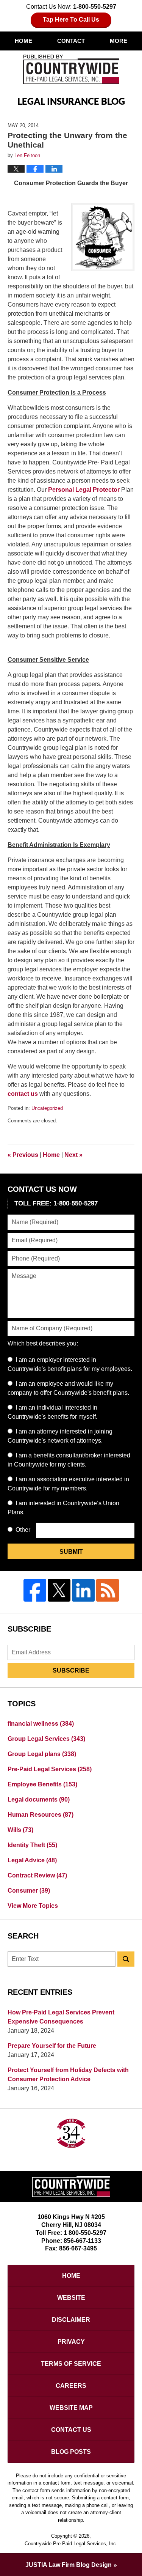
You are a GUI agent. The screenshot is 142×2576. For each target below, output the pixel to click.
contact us (23, 1094)
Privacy (71, 2342)
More (119, 41)
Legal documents (39, 1799)
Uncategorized (47, 1108)
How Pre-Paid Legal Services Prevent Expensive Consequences (61, 2017)
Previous (23, 1155)
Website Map (71, 2408)
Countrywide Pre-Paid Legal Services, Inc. (71, 2544)
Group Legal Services (46, 1739)
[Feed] (108, 1590)
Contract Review (37, 1875)
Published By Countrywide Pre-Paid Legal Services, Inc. (71, 69)
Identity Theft (32, 1845)
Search (126, 1959)
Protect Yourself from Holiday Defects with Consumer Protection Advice (68, 2075)
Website (71, 2298)
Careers (71, 2386)
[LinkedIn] (83, 1590)
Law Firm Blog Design (69, 2565)
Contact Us (71, 2430)
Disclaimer (71, 2320)
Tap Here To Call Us (71, 20)
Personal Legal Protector (85, 490)
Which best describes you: (43, 1343)
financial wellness (41, 1724)
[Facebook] (35, 1590)
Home (23, 41)
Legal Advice (32, 1860)
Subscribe (71, 1670)
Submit (71, 1552)
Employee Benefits (42, 1784)
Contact (71, 41)
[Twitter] (59, 1590)
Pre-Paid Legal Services (50, 1769)
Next (73, 1155)
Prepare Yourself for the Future (52, 2046)
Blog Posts (71, 2452)
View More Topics (33, 1906)
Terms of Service (71, 2364)
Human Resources (41, 1815)
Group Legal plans (42, 1754)
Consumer (29, 1891)
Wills (20, 1830)
